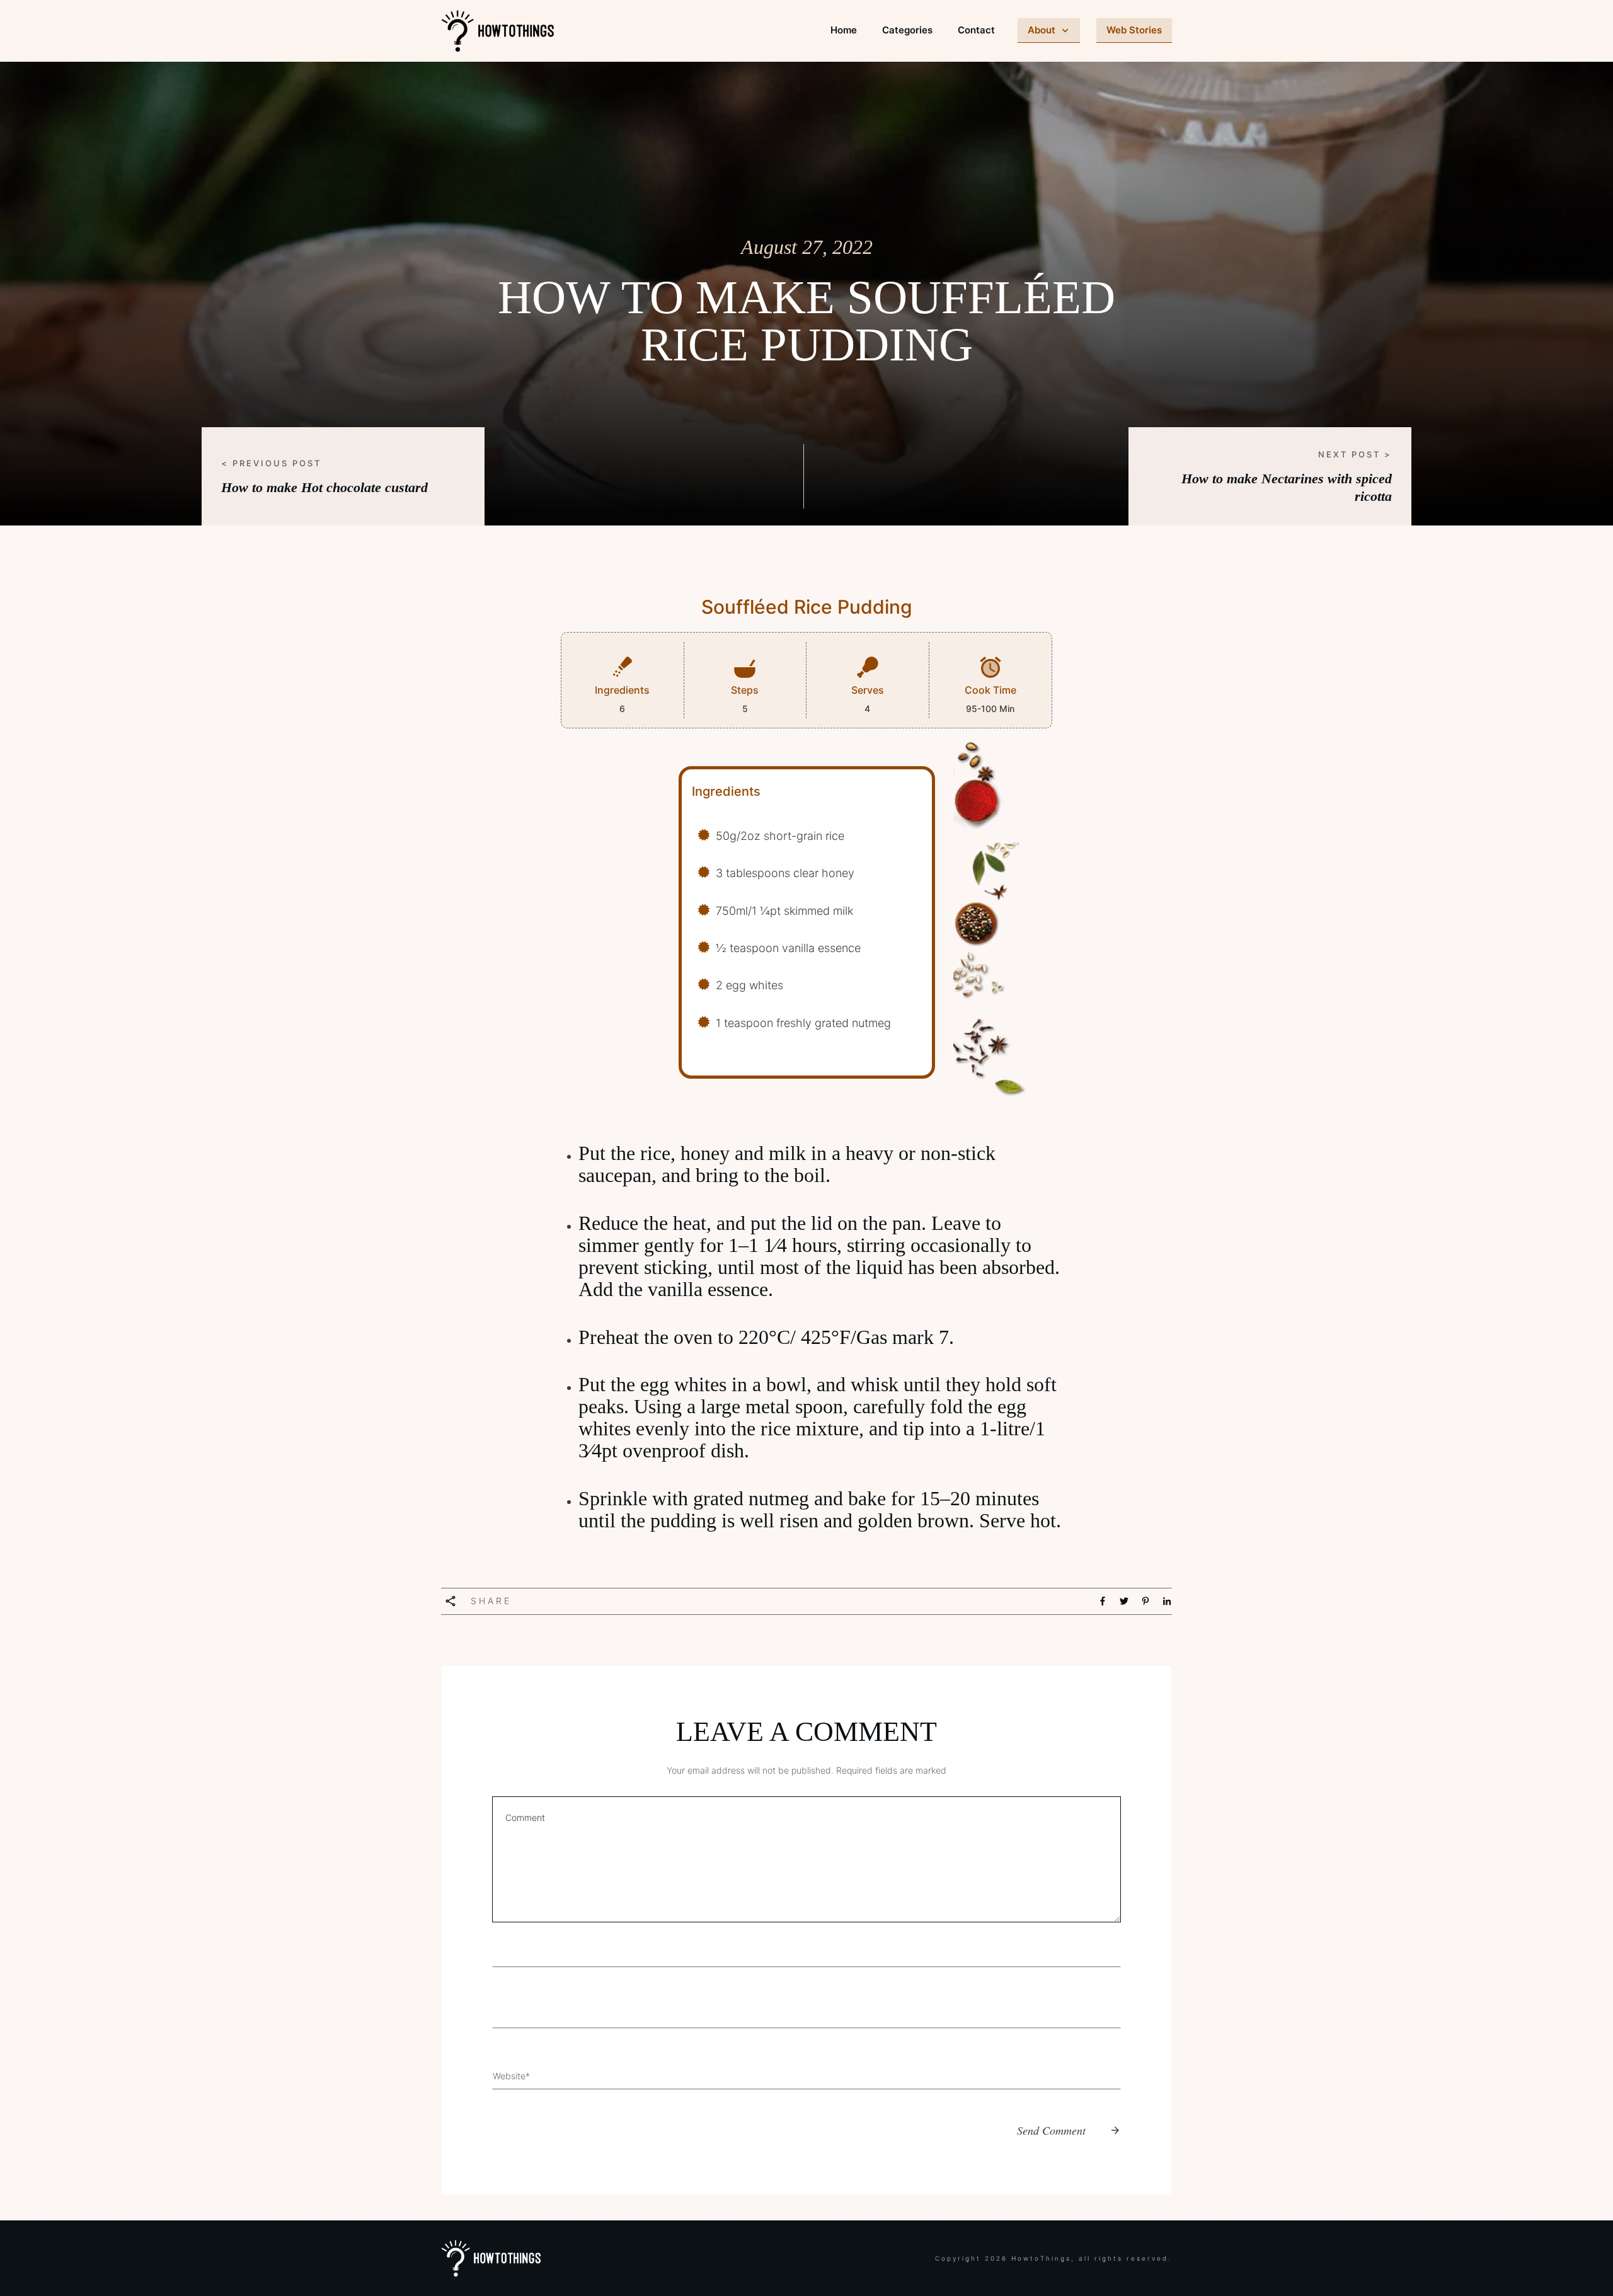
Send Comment (1051, 2130)
